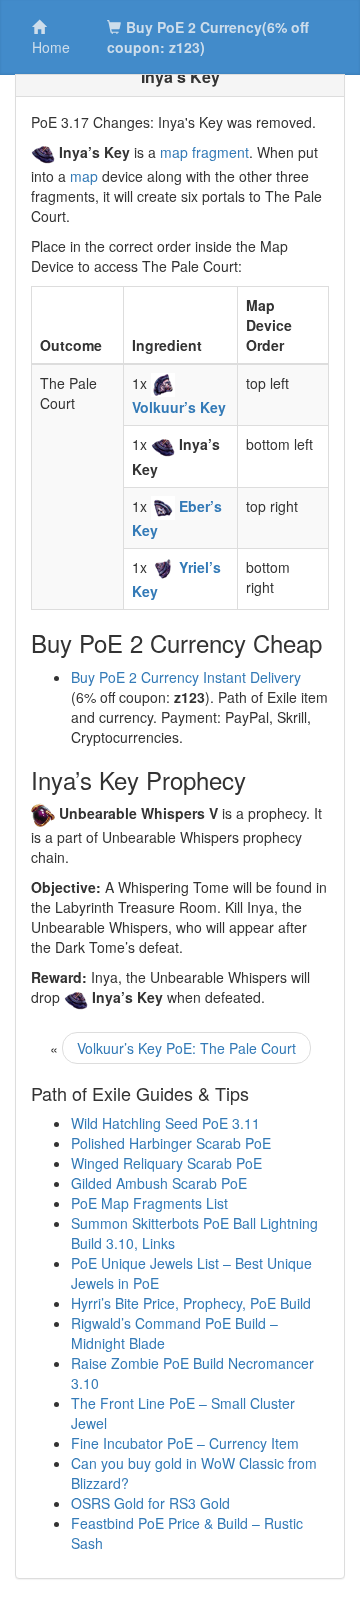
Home (51, 47)
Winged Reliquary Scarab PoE (166, 1163)
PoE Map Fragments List (149, 1203)
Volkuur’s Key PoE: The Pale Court (186, 1048)
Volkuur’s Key (179, 407)
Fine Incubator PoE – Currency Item (185, 1443)
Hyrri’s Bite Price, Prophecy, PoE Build (191, 1303)
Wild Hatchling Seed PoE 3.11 (165, 1123)
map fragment (204, 152)
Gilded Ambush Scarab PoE (159, 1183)
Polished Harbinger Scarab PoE (171, 1143)
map (84, 176)
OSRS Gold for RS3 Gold (150, 1503)
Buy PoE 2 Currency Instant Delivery (186, 677)
